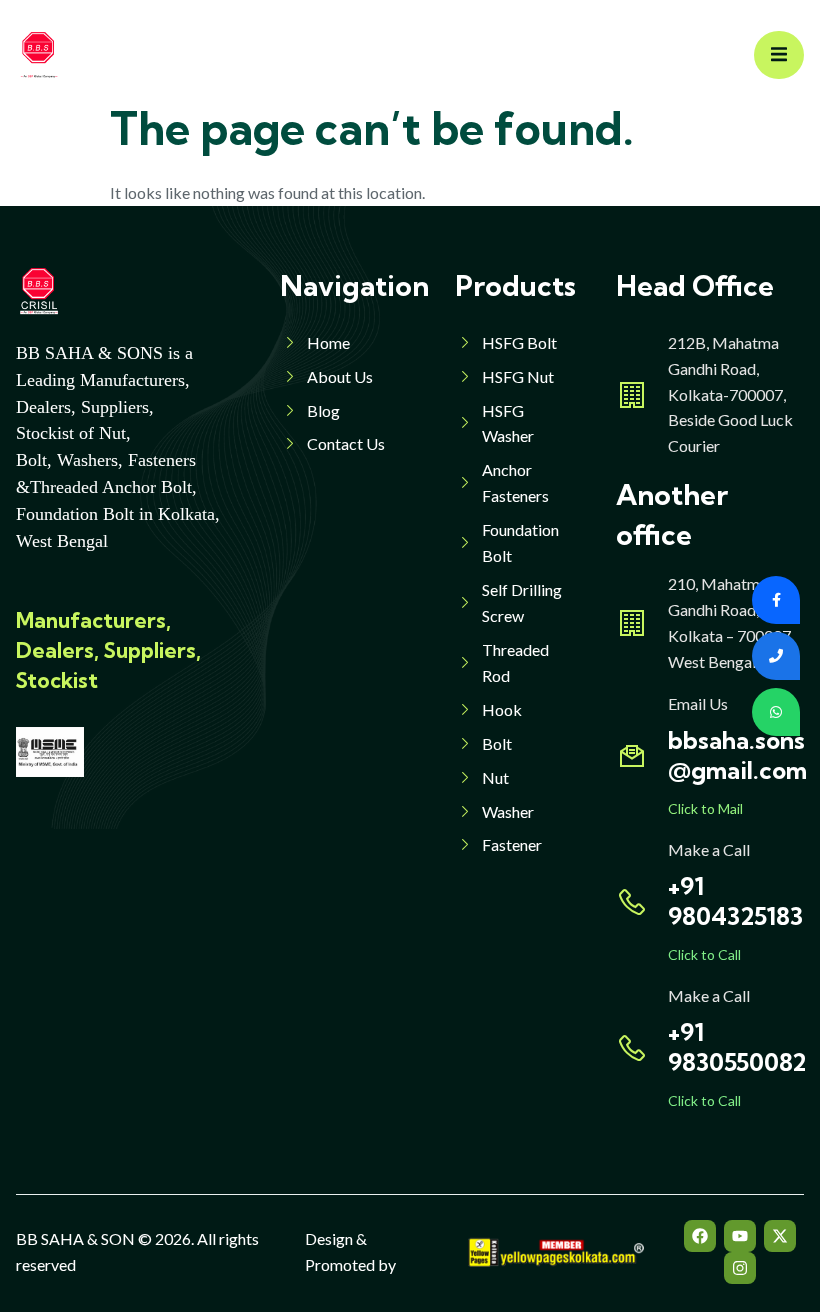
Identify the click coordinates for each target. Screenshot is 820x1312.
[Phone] (776, 656)
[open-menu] (779, 55)
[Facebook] (700, 1236)
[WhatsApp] (776, 712)
